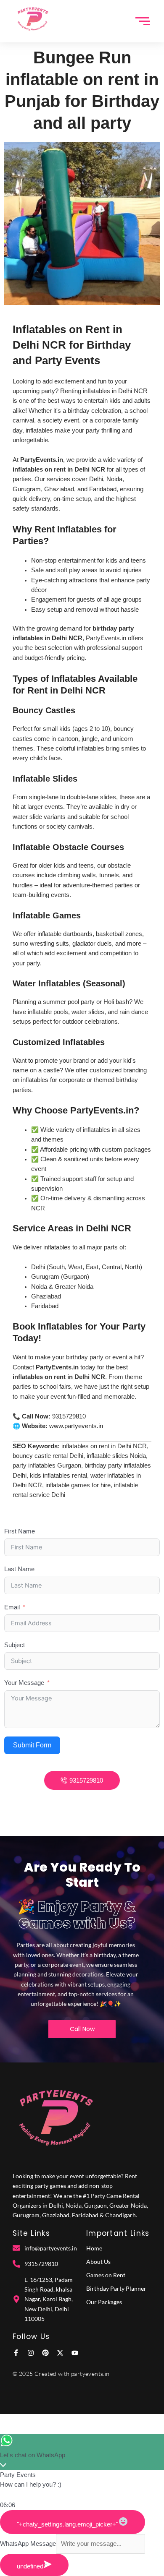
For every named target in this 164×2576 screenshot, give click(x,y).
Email (12, 1607)
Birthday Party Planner (116, 2288)
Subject (15, 1645)
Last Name (19, 1569)
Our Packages (104, 2302)
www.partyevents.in (76, 1426)
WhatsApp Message (28, 2544)
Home (94, 2248)
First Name (20, 1531)
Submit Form (32, 1745)
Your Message (24, 1683)
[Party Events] (33, 20)
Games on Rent (106, 2275)
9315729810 (69, 1416)
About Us (98, 2262)
